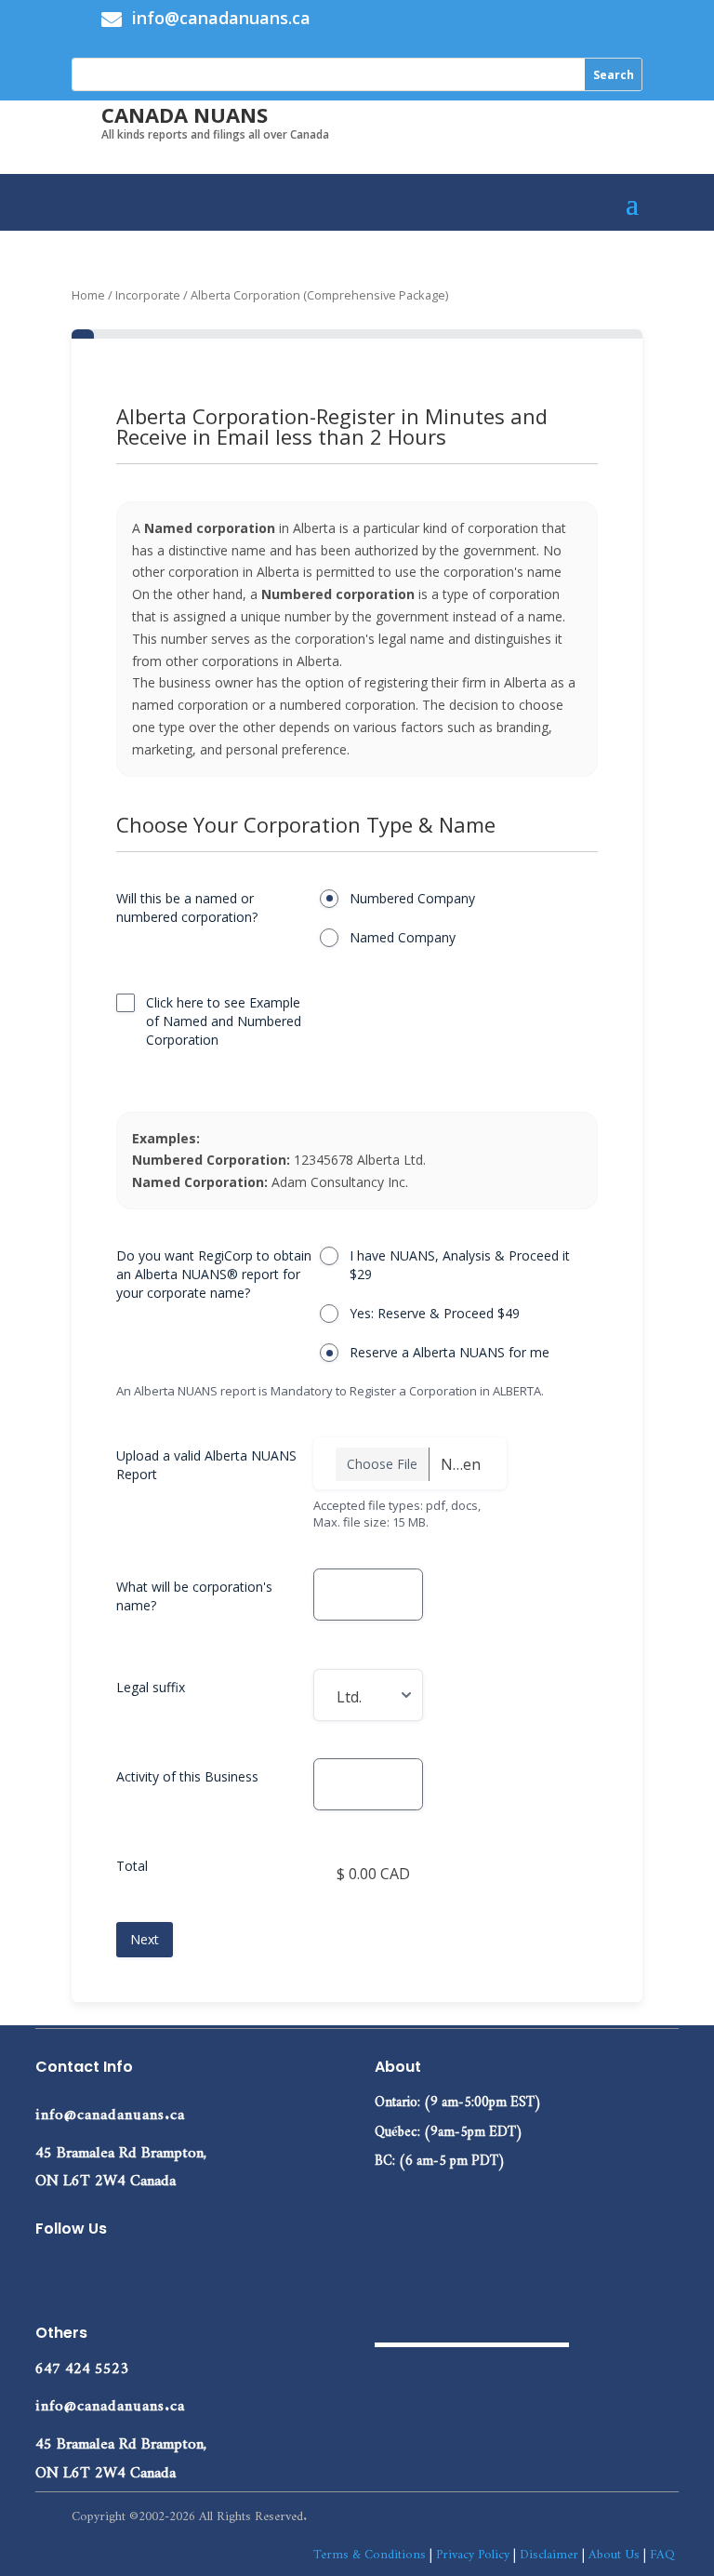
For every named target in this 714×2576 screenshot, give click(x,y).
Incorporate (148, 295)
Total (132, 1866)
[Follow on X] (87, 2273)
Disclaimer (549, 2551)
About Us (614, 2551)
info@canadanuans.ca (110, 2110)
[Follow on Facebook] (50, 2273)
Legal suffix (151, 1687)
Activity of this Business (187, 1776)
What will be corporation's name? (194, 1596)
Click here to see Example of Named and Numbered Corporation (224, 1021)
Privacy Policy (473, 2551)
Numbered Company (412, 898)
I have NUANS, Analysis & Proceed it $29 (460, 1265)
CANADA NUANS (185, 114)
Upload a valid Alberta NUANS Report (206, 1465)
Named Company (403, 937)
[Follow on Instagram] (125, 2273)
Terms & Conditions (370, 2551)
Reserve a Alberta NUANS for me (450, 1352)
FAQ (662, 2551)
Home (88, 295)
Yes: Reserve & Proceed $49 (435, 1313)
